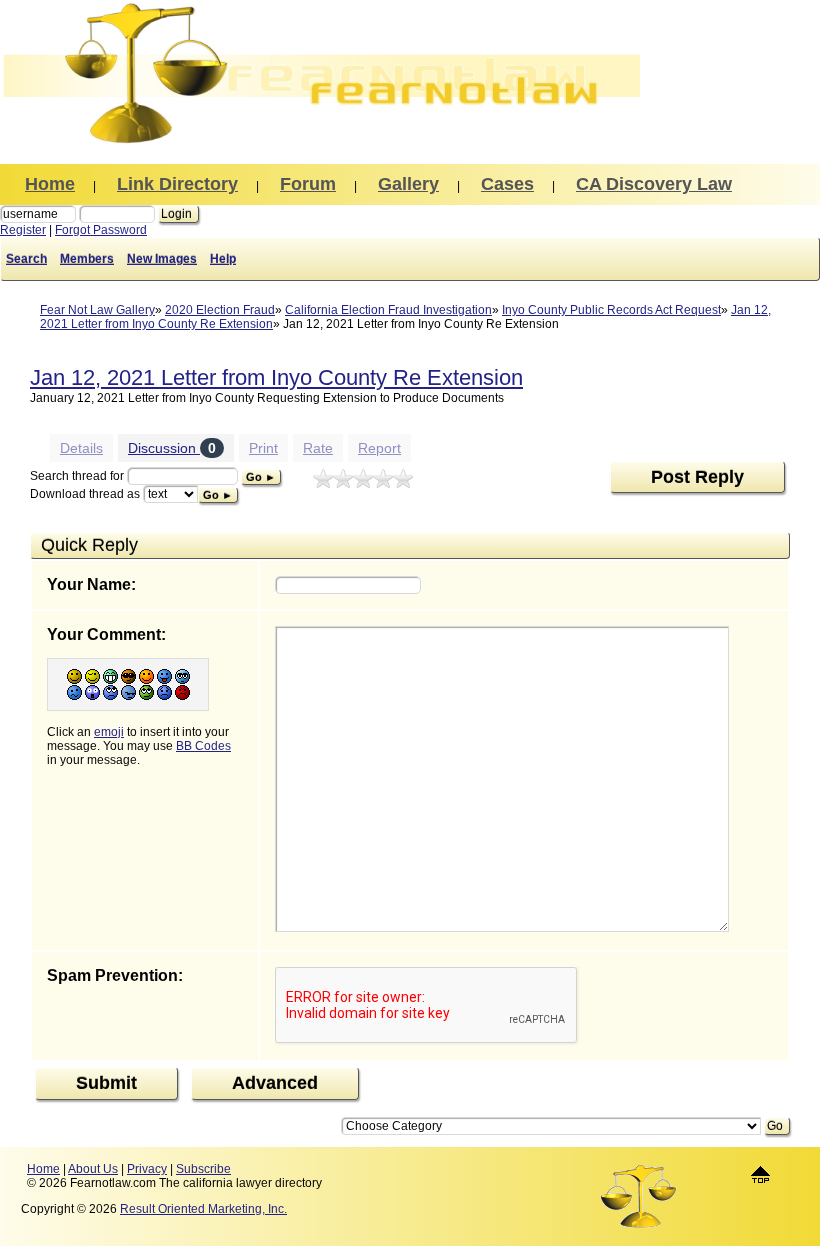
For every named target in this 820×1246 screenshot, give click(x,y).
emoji (109, 732)
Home (43, 1169)
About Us (93, 1169)
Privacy (147, 1169)
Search (26, 259)
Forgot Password (101, 230)
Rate (318, 448)
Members (87, 259)
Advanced (275, 1083)
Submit (106, 1083)
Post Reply (697, 477)
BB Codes (203, 746)
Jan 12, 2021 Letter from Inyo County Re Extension (276, 377)
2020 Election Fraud (220, 310)
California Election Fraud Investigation (388, 310)
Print (263, 448)
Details (81, 448)
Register (23, 230)
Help (223, 259)
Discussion (172, 448)
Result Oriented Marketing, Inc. (203, 1209)
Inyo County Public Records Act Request (611, 310)
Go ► (261, 477)
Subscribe (203, 1169)
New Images (162, 259)
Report (379, 448)
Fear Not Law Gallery (97, 310)
